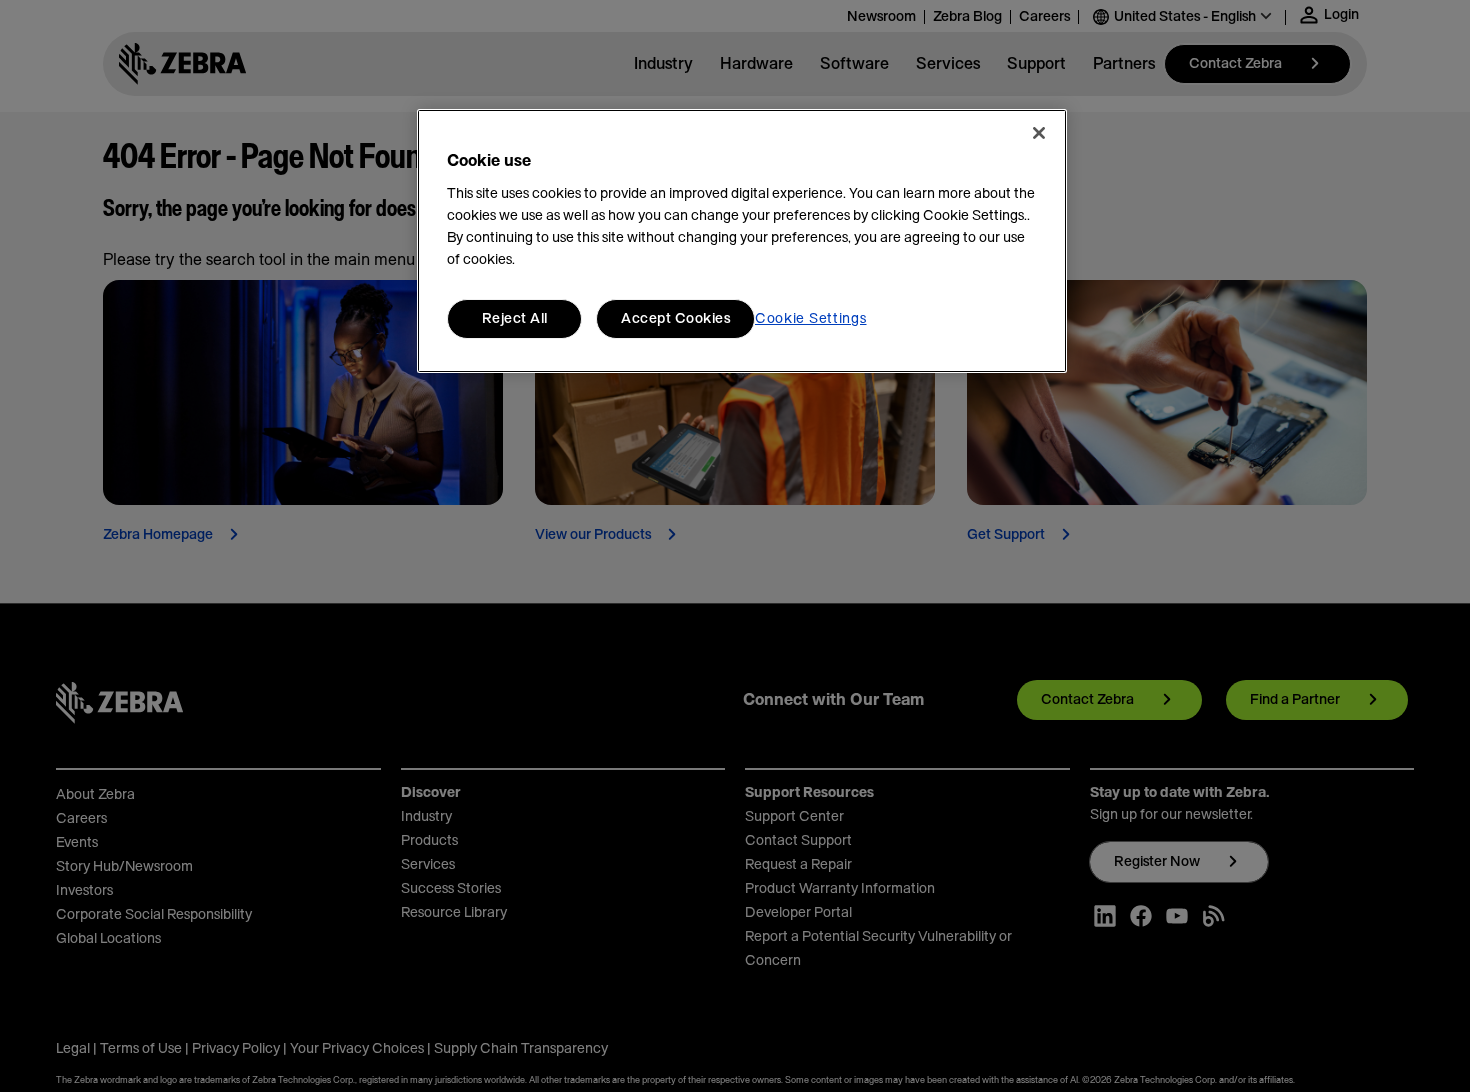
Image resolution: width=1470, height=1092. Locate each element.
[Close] (1039, 133)
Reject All (515, 319)
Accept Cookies (675, 319)
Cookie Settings (811, 319)
